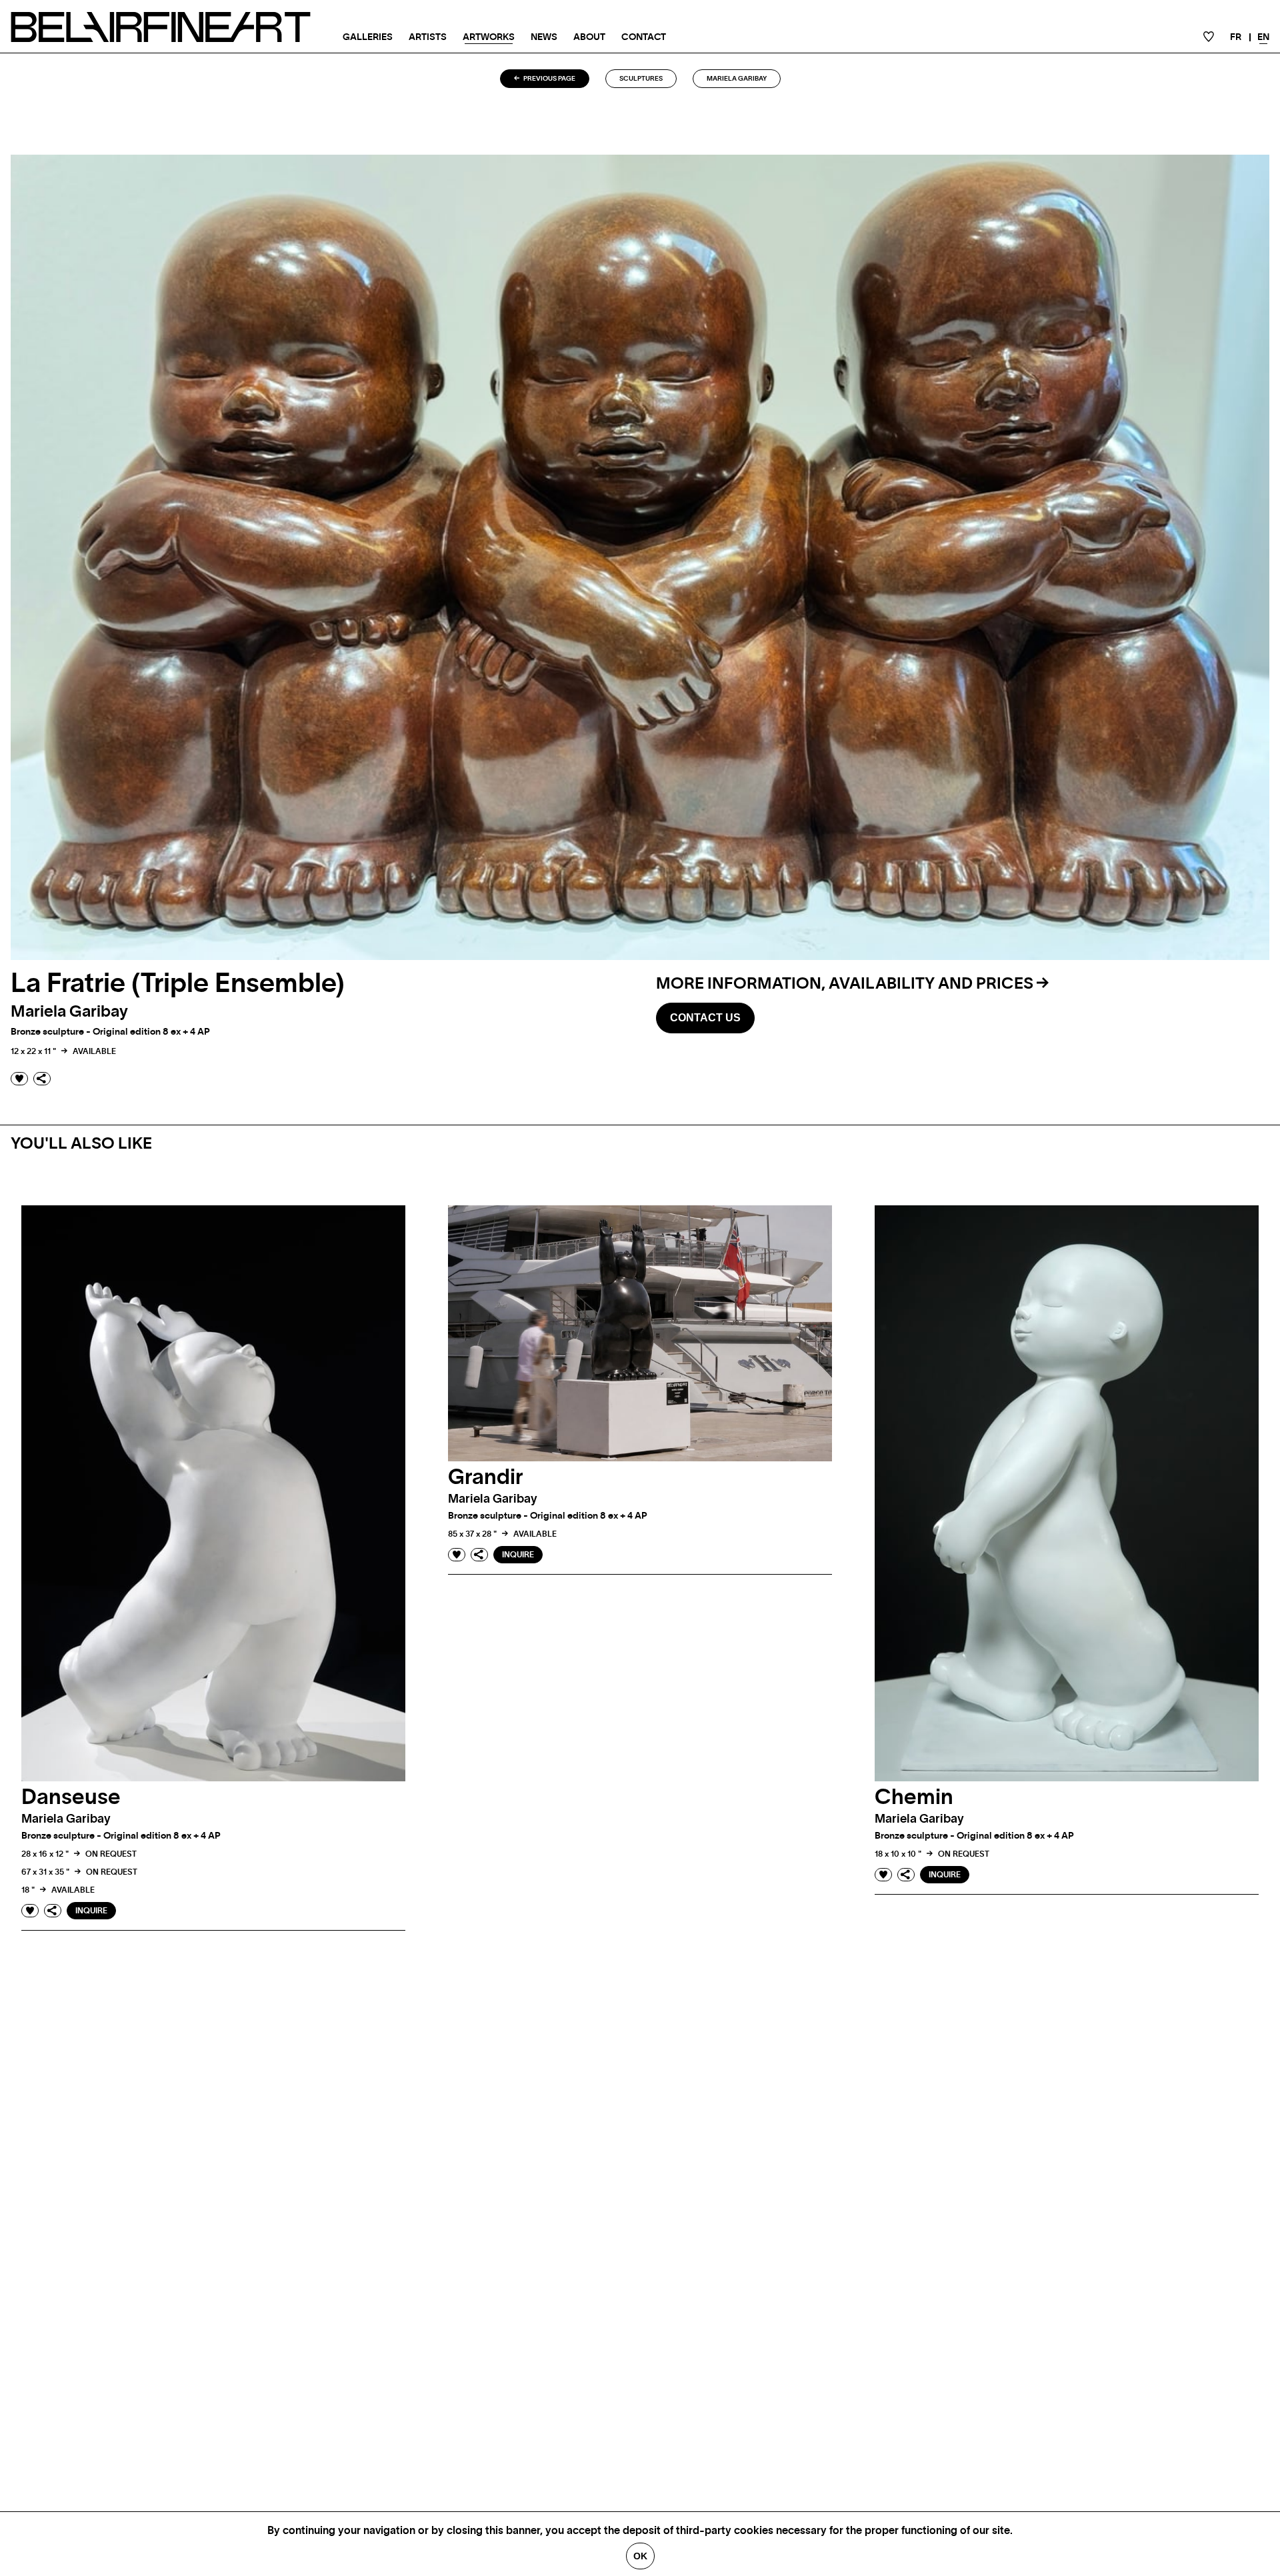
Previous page (549, 79)
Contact (644, 37)
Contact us (705, 1018)
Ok (640, 2556)
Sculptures (641, 79)
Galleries (368, 37)
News (544, 37)
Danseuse (71, 1797)
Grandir (486, 1477)
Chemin (914, 1797)
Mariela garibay (737, 79)
